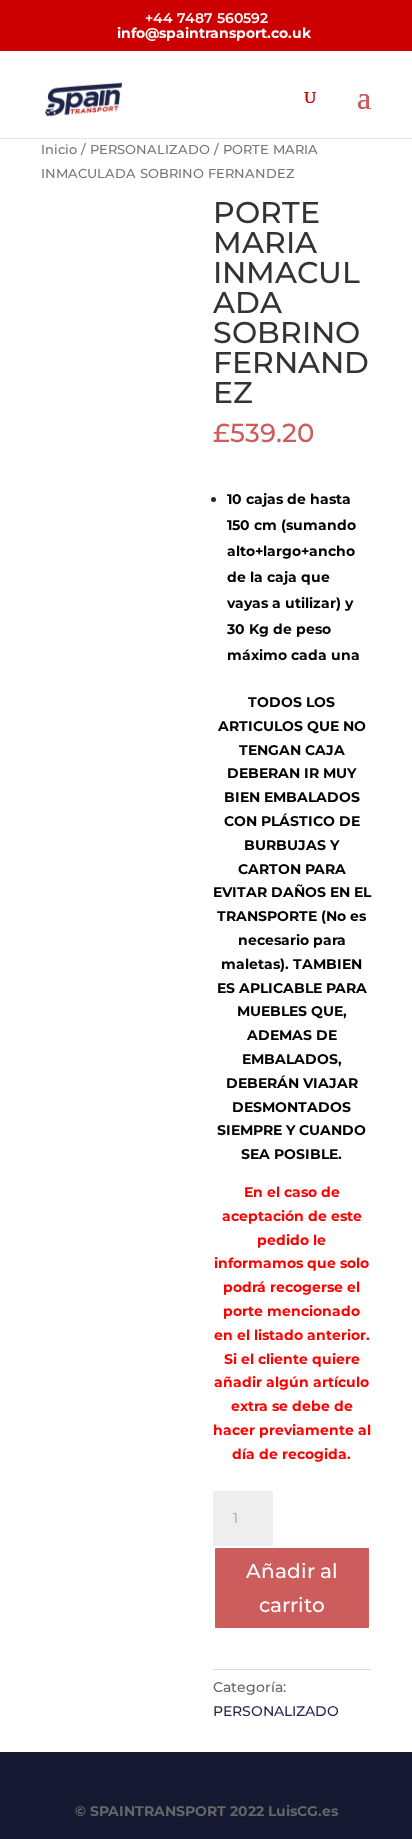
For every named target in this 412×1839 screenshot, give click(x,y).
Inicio (59, 149)
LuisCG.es (303, 1811)
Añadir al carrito (292, 1588)
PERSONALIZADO (150, 149)
